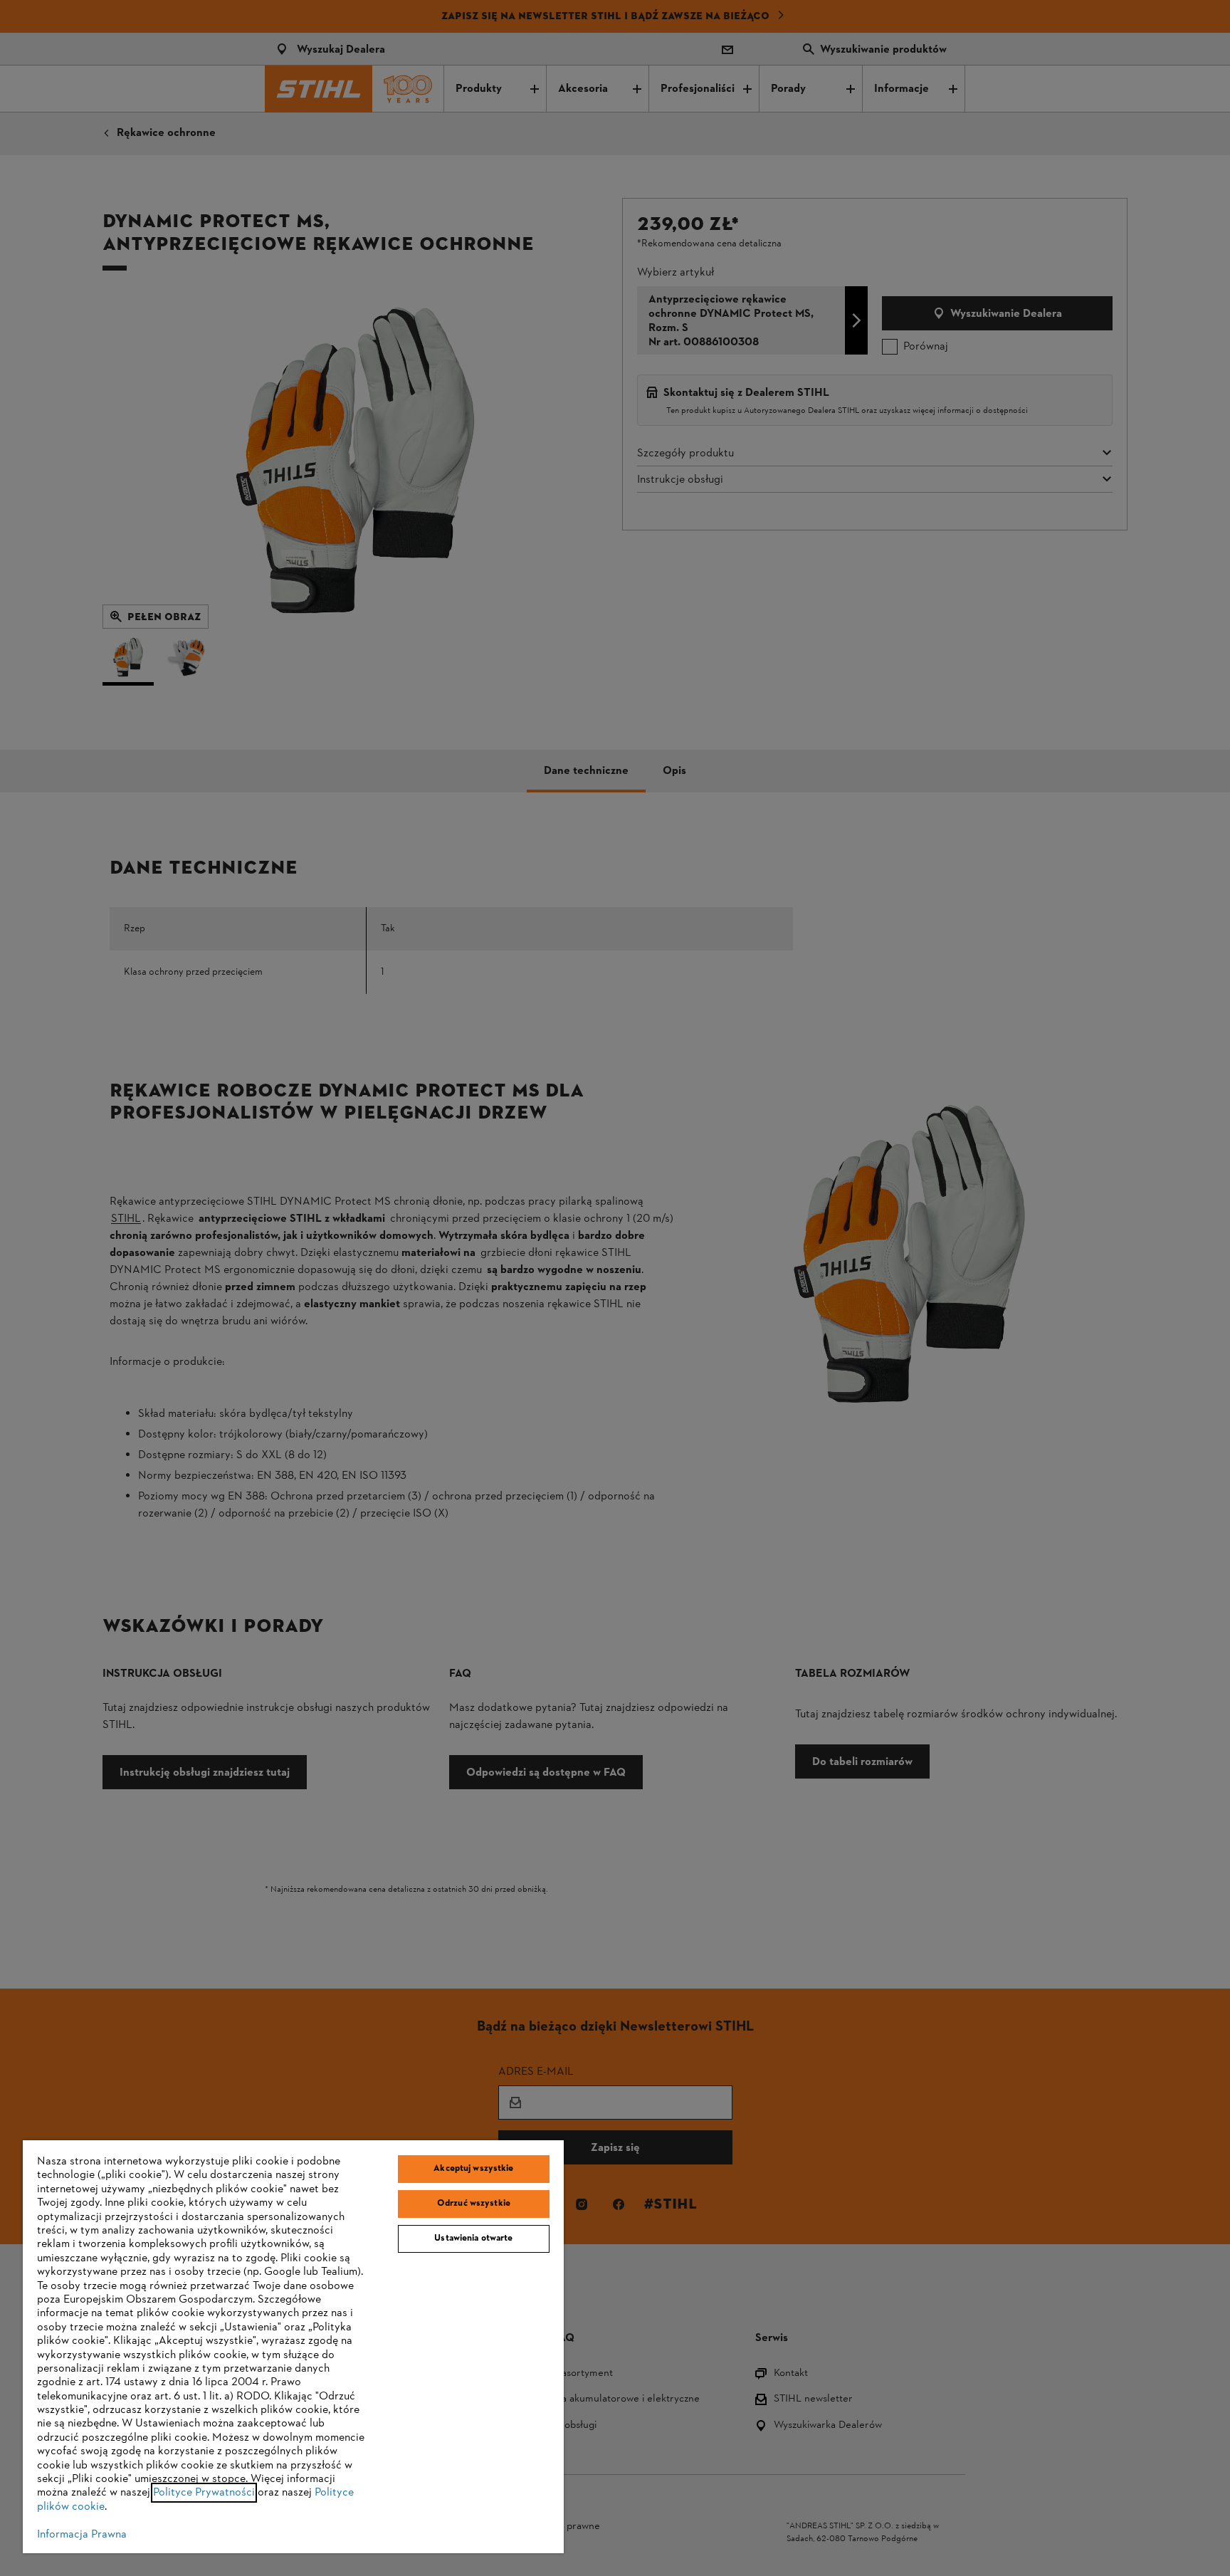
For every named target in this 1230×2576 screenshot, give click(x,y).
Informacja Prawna (82, 2535)
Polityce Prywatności (204, 2493)
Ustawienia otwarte (473, 2239)
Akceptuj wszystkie (473, 2169)
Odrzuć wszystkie (474, 2204)
